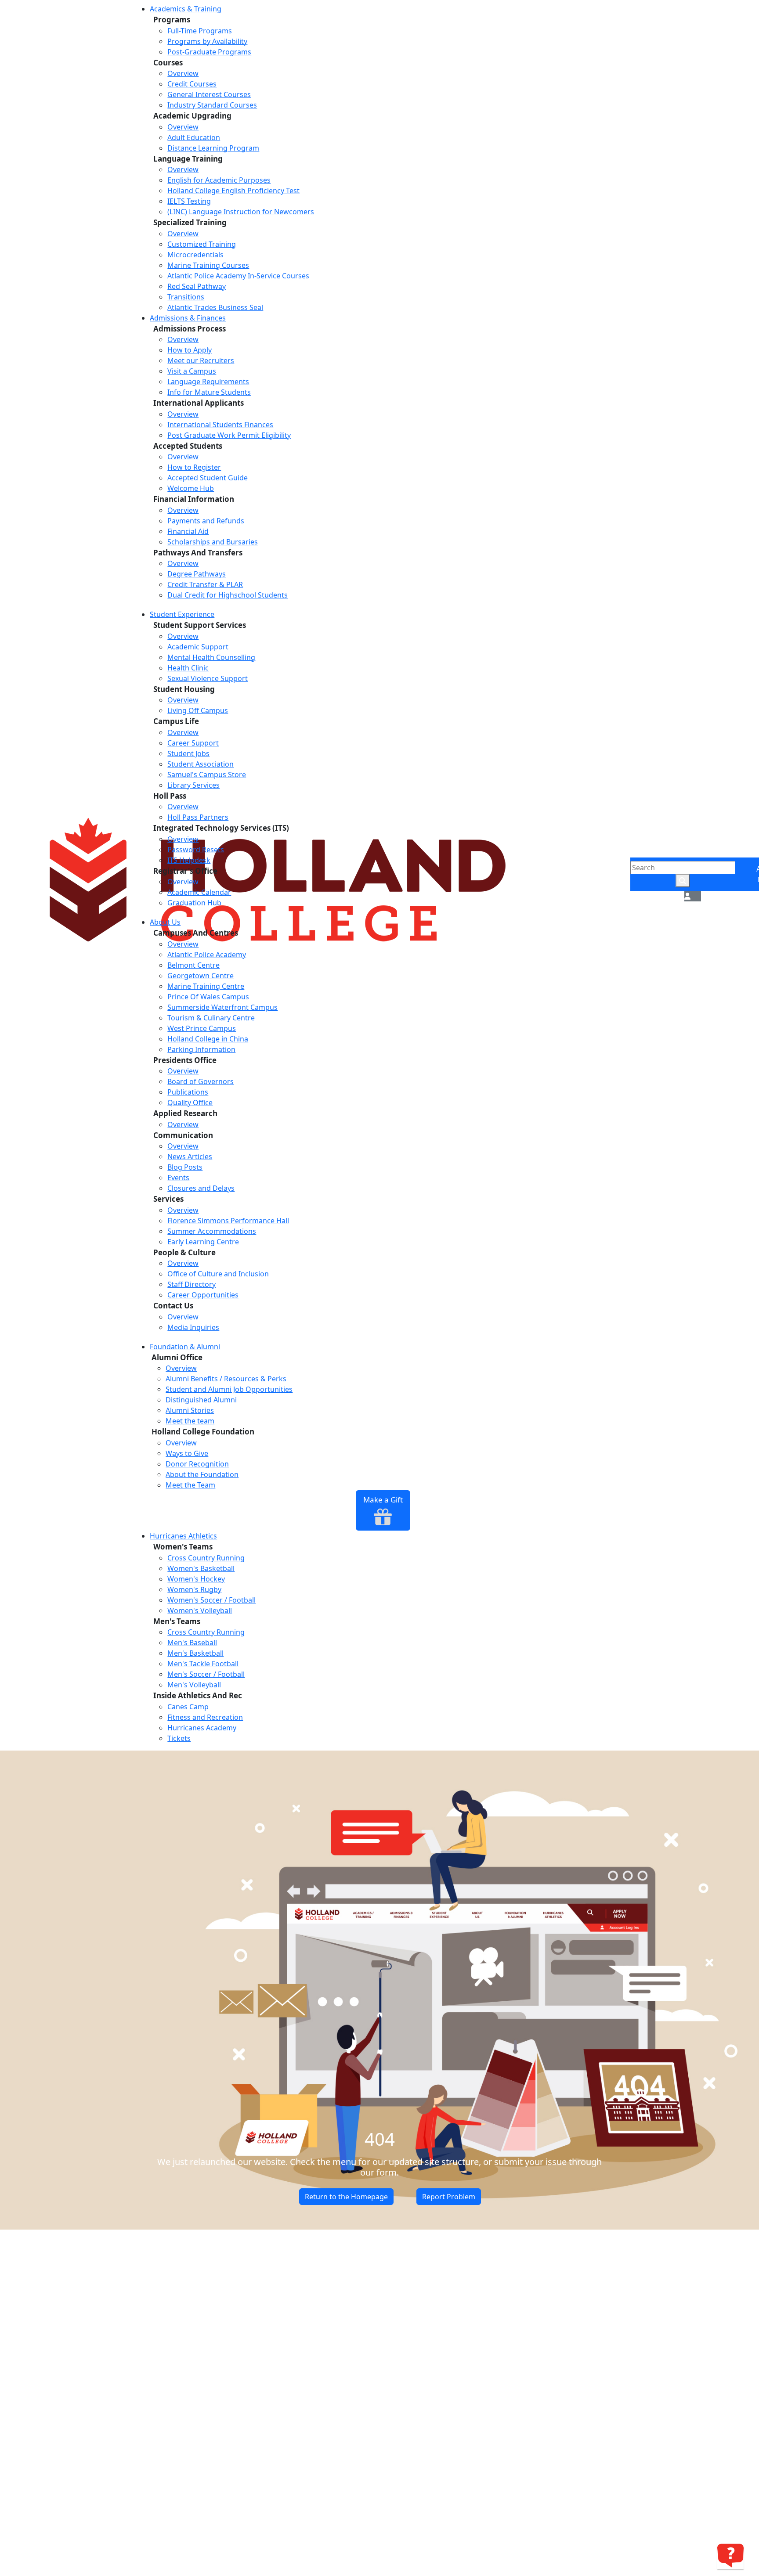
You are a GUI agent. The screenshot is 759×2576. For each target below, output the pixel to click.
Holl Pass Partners (198, 817)
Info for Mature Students (209, 392)
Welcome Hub (191, 488)
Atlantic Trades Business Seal (215, 307)
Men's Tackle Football (203, 1664)
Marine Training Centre (206, 986)
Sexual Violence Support (208, 678)
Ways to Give (187, 1453)
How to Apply (190, 350)
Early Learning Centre (203, 1242)
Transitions (186, 297)
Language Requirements (208, 382)
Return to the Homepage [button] (346, 2197)
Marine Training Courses (208, 265)
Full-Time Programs (200, 31)
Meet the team (190, 1421)
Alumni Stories (190, 1410)
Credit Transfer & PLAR (205, 584)
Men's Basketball (195, 1653)
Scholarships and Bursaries (213, 542)
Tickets (179, 1738)
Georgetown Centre (201, 976)
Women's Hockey (196, 1579)
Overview (183, 73)
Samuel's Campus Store (207, 775)
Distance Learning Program (213, 148)
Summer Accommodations (212, 1231)
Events (178, 1178)
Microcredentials (195, 255)
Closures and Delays (201, 1188)
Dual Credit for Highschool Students (228, 595)
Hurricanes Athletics (183, 1536)
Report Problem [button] (449, 2197)
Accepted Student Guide (208, 478)
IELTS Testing (189, 201)
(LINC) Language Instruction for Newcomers (241, 212)
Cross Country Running (206, 1558)
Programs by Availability (207, 41)
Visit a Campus (192, 371)
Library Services (193, 785)
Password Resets (196, 850)
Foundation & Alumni (185, 1347)
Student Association (201, 764)
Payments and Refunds (206, 521)
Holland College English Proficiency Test (233, 191)
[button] (687, 896)
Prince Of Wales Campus (208, 997)
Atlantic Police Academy (207, 955)
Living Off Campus (198, 710)
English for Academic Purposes (219, 180)
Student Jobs (188, 753)
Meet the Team (190, 1485)
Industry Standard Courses (212, 105)
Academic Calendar (199, 892)
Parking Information (201, 1049)
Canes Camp (188, 1707)
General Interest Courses (209, 94)
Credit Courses (192, 84)
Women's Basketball (201, 1568)
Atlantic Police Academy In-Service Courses (238, 276)
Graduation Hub (194, 903)
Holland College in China (208, 1039)
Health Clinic (188, 668)
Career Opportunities (203, 1295)
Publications (188, 1092)
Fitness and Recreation (205, 1717)
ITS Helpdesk (189, 860)
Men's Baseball (192, 1643)
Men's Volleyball (194, 1685)
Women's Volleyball (200, 1610)
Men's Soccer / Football (206, 1674)
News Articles (190, 1156)
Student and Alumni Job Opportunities (229, 1389)
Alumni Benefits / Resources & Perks (226, 1379)
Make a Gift (383, 1500)
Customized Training (202, 244)
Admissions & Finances (188, 318)
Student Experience (182, 614)
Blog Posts (185, 1167)
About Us (165, 922)
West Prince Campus (202, 1028)
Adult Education (194, 137)
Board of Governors (201, 1081)
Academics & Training (186, 9)
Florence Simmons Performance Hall (228, 1221)
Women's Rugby (194, 1589)
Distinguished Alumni (201, 1400)
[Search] (683, 881)
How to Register (194, 467)
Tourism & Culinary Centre (211, 1018)
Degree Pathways (197, 574)
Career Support (193, 743)
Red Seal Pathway (197, 286)
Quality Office (190, 1102)
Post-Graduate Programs (209, 52)
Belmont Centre (193, 965)
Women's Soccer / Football (211, 1600)
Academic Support (198, 647)
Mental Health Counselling (211, 657)
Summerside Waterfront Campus (222, 1007)
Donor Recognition (197, 1464)
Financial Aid (188, 531)
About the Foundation (202, 1474)
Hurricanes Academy (202, 1728)
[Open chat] (730, 2556)
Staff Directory (192, 1284)
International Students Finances (220, 425)
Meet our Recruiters (201, 360)
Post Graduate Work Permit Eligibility (229, 435)
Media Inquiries (193, 1327)
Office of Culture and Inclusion (218, 1274)
